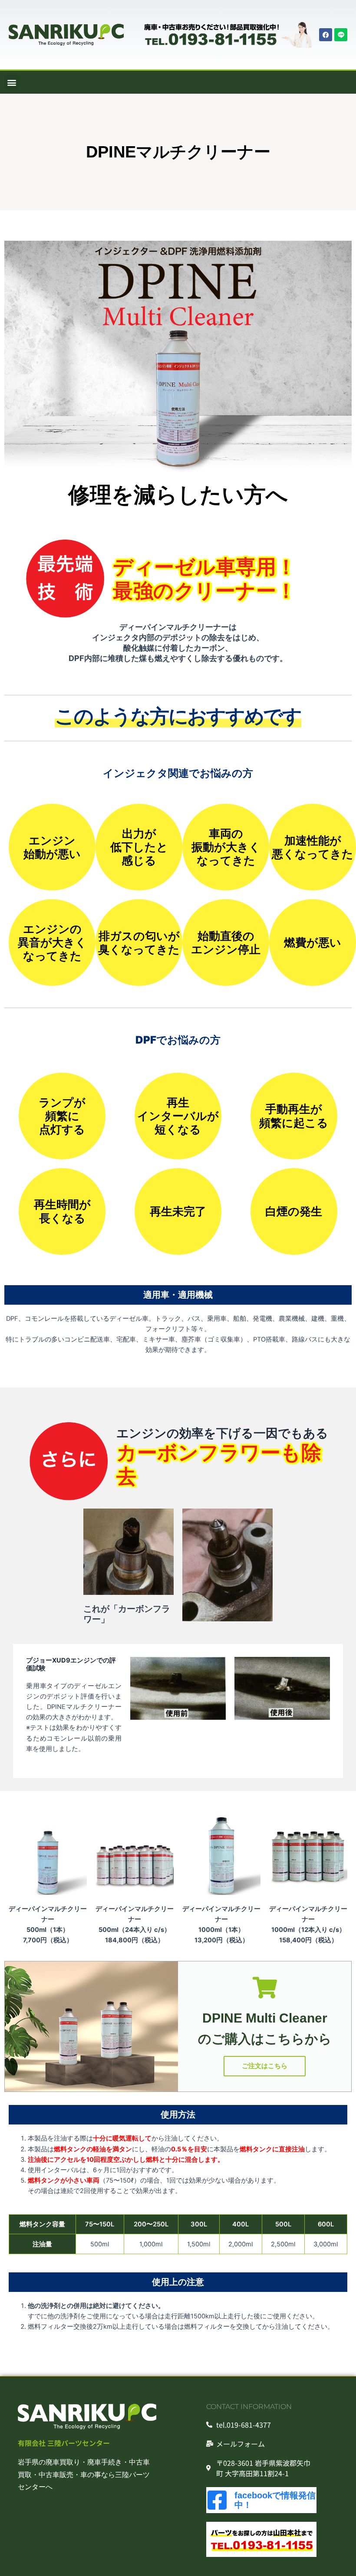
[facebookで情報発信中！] (217, 2500)
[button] (12, 82)
